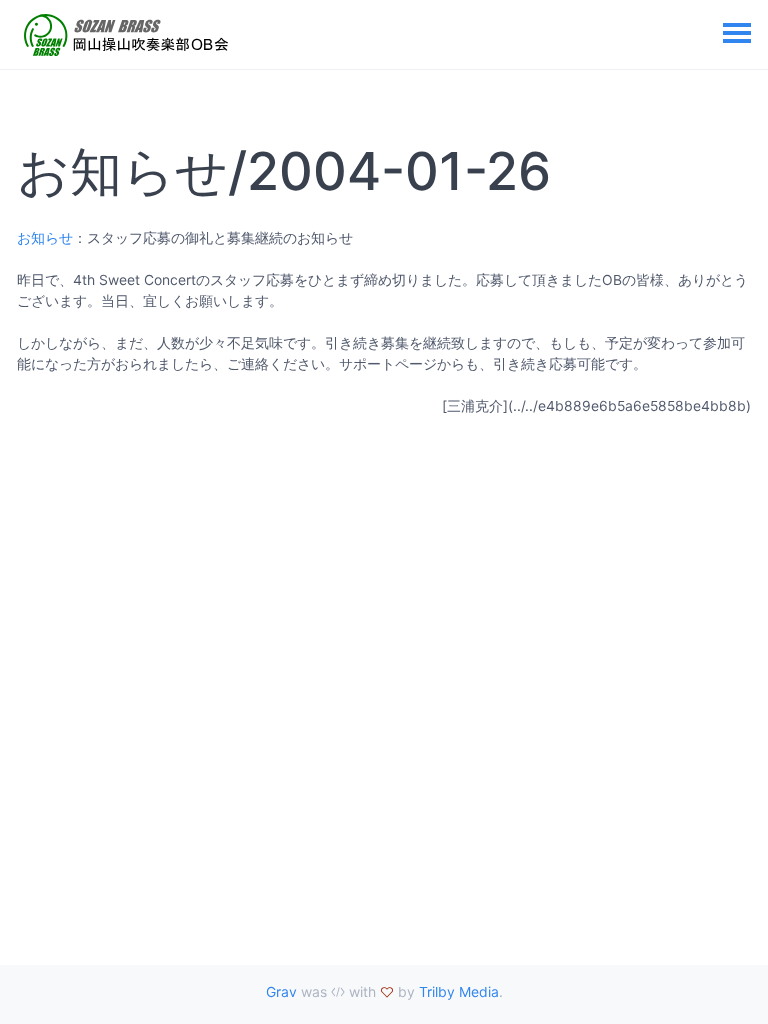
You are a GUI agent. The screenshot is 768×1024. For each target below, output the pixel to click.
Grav (281, 991)
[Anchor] (572, 171)
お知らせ (45, 237)
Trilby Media (459, 991)
